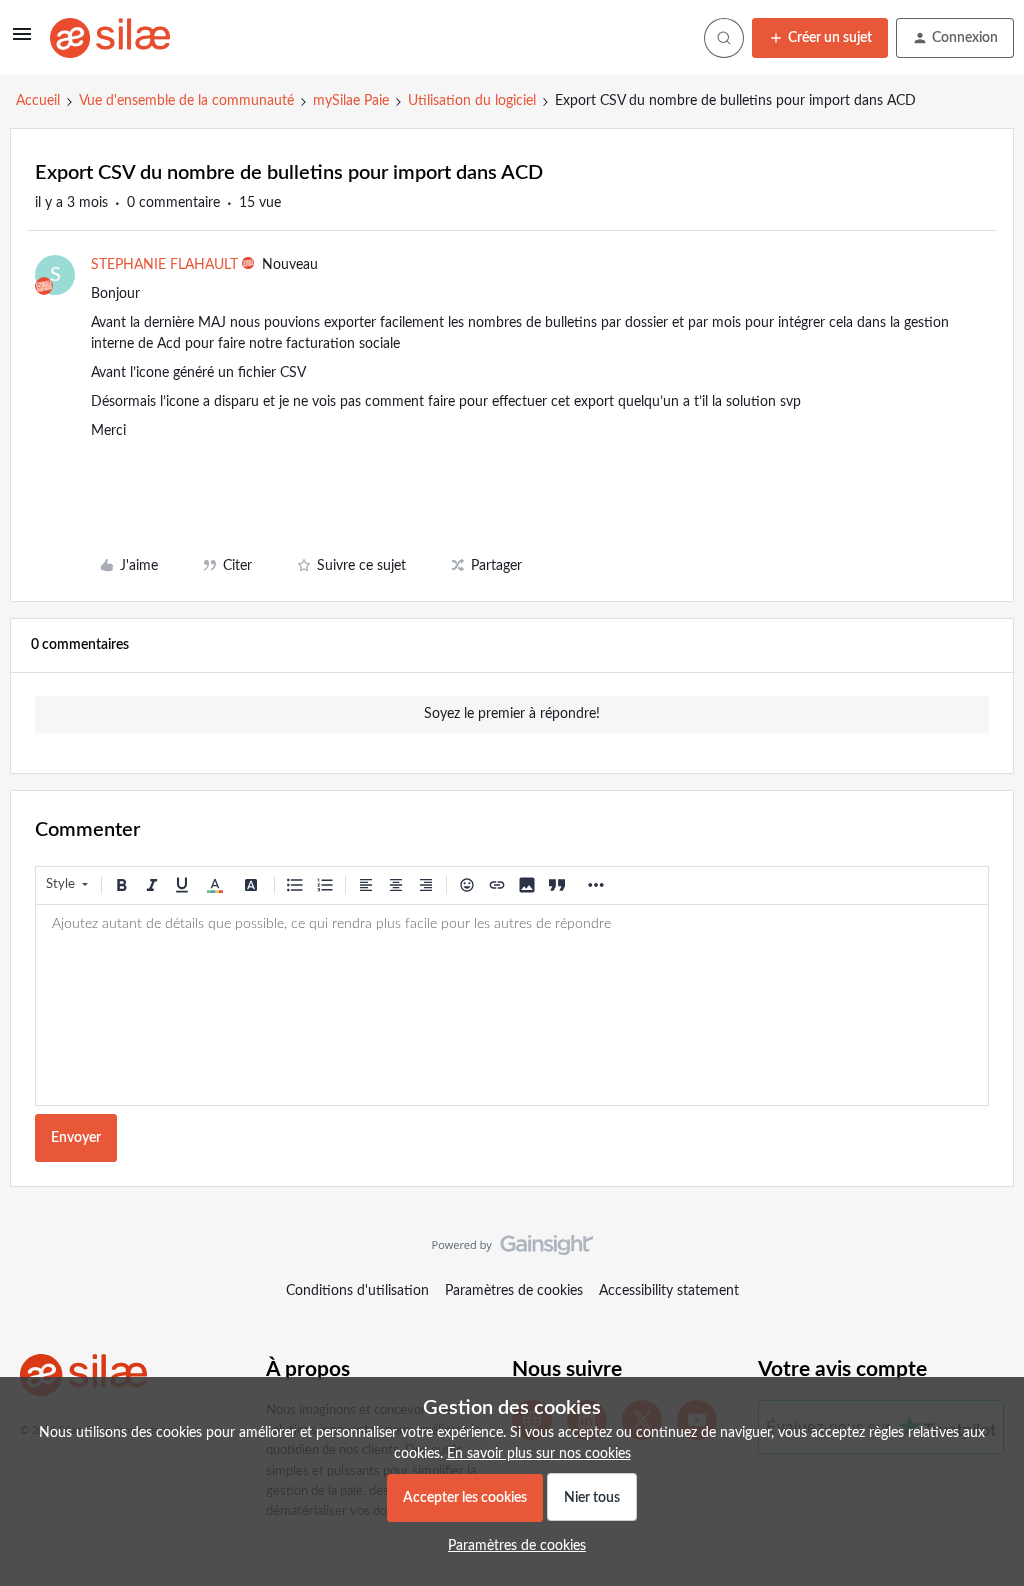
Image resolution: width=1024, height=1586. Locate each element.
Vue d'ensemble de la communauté (186, 101)
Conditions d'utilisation (357, 1291)
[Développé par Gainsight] (512, 1250)
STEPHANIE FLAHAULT (164, 265)
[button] (22, 42)
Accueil (38, 101)
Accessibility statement (669, 1291)
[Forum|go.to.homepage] (110, 38)
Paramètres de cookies (514, 1291)
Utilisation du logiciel (472, 101)
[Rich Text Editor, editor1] (512, 1005)
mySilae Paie (351, 101)
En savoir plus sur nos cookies (539, 1454)
